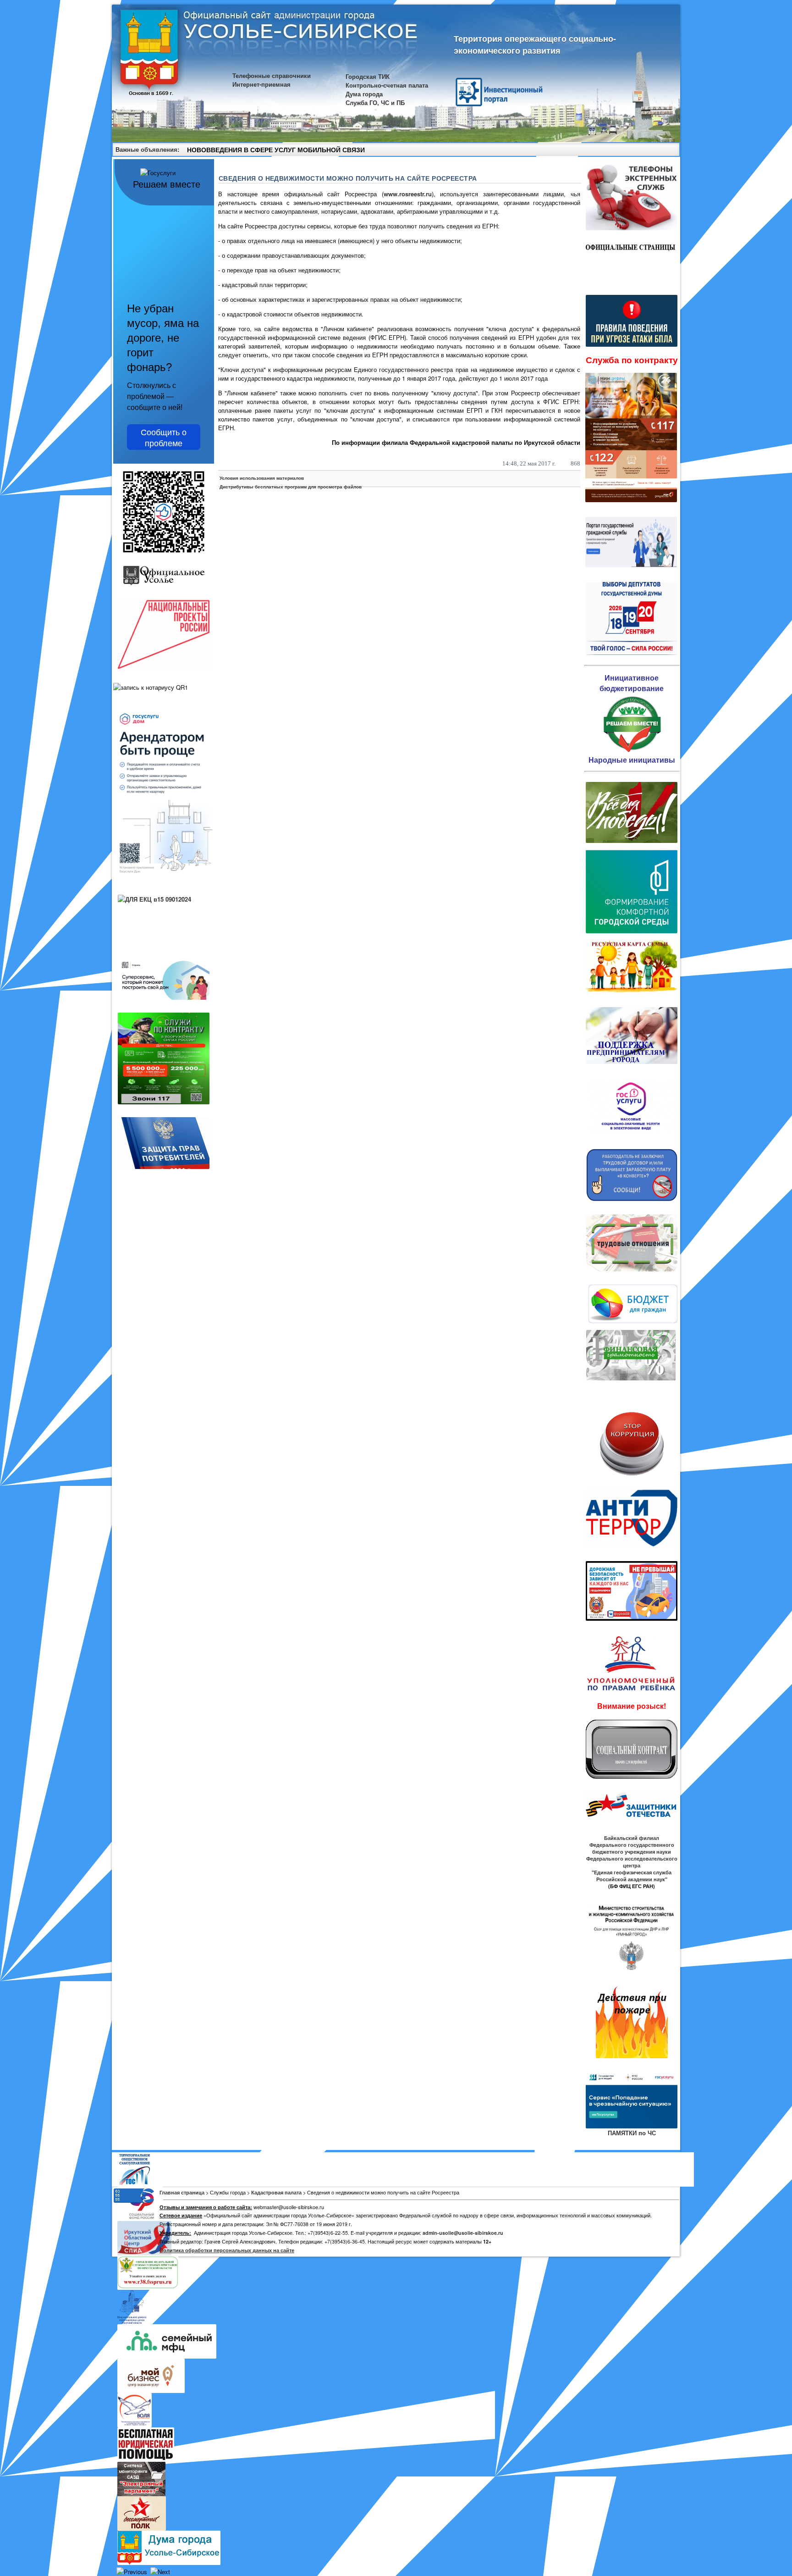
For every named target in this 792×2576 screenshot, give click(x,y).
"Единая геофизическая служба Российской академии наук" (632, 1876)
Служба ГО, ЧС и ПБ (375, 102)
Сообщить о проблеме (164, 437)
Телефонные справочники (272, 75)
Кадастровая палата (276, 2192)
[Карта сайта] (656, 151)
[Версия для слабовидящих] (669, 151)
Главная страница (182, 2192)
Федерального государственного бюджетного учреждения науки (632, 1848)
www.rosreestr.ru (408, 194)
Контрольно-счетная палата (387, 85)
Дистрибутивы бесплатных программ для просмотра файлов (291, 487)
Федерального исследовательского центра (632, 1862)
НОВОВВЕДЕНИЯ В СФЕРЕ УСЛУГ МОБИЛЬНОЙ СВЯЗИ (276, 150)
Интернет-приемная (261, 84)
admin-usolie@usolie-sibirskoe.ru (463, 2233)
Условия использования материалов (262, 478)
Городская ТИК (368, 76)
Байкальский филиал (632, 1838)
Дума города (364, 94)
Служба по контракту (632, 360)
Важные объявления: (147, 149)
